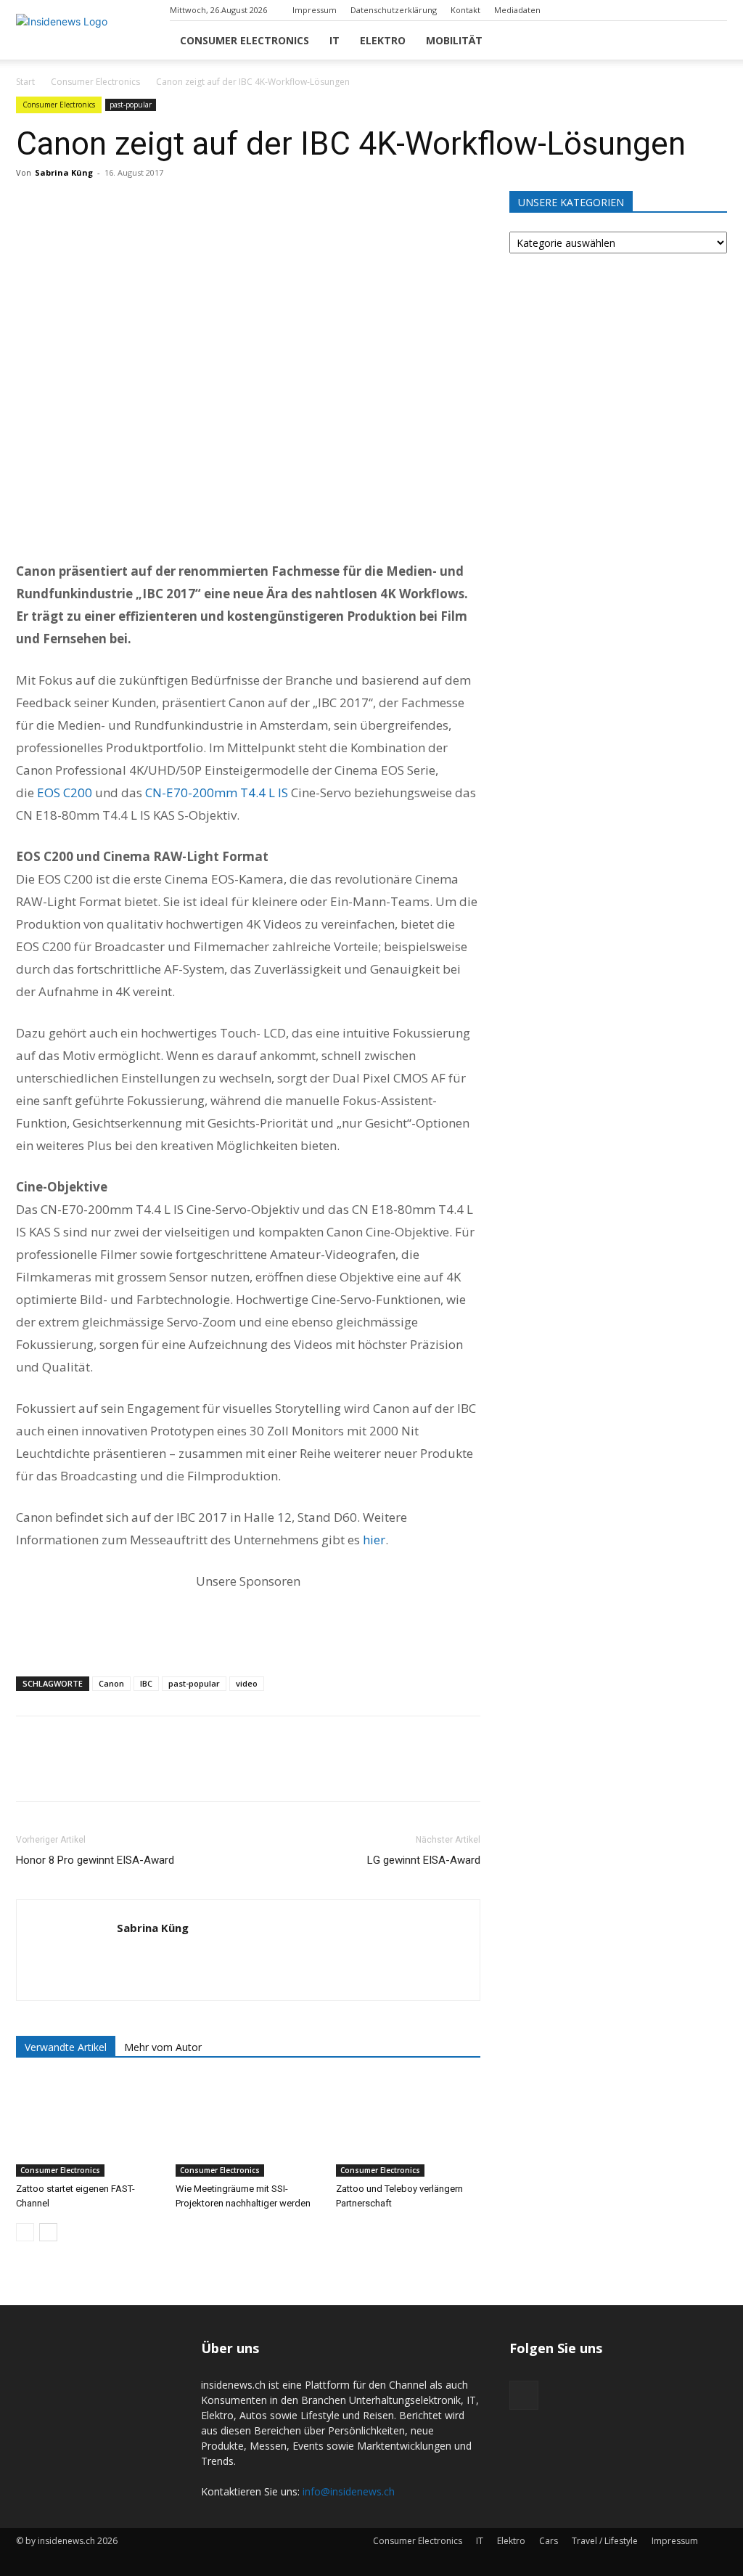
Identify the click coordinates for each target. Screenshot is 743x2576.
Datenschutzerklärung (394, 10)
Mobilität (454, 40)
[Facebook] (30, 205)
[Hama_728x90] (248, 1621)
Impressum (315, 10)
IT (334, 40)
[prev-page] (25, 2232)
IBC (146, 1683)
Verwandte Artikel (66, 2047)
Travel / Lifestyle (605, 2541)
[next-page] (48, 2232)
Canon (111, 1683)
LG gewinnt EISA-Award (424, 1860)
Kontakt (465, 10)
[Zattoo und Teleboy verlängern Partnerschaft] (408, 2127)
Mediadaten (517, 10)
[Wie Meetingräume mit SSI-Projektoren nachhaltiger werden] (248, 2127)
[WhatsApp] (131, 205)
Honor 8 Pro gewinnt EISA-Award (95, 1860)
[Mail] (716, 10)
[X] (64, 205)
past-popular (131, 105)
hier (374, 1540)
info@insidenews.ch (349, 2491)
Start (25, 82)
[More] (165, 205)
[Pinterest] (97, 205)
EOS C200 (65, 792)
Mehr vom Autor (163, 2047)
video (247, 1683)
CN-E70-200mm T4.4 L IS (217, 792)
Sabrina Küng (64, 172)
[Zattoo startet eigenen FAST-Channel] (88, 2127)
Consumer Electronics (245, 40)
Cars (549, 2541)
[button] (710, 41)
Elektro (383, 40)
